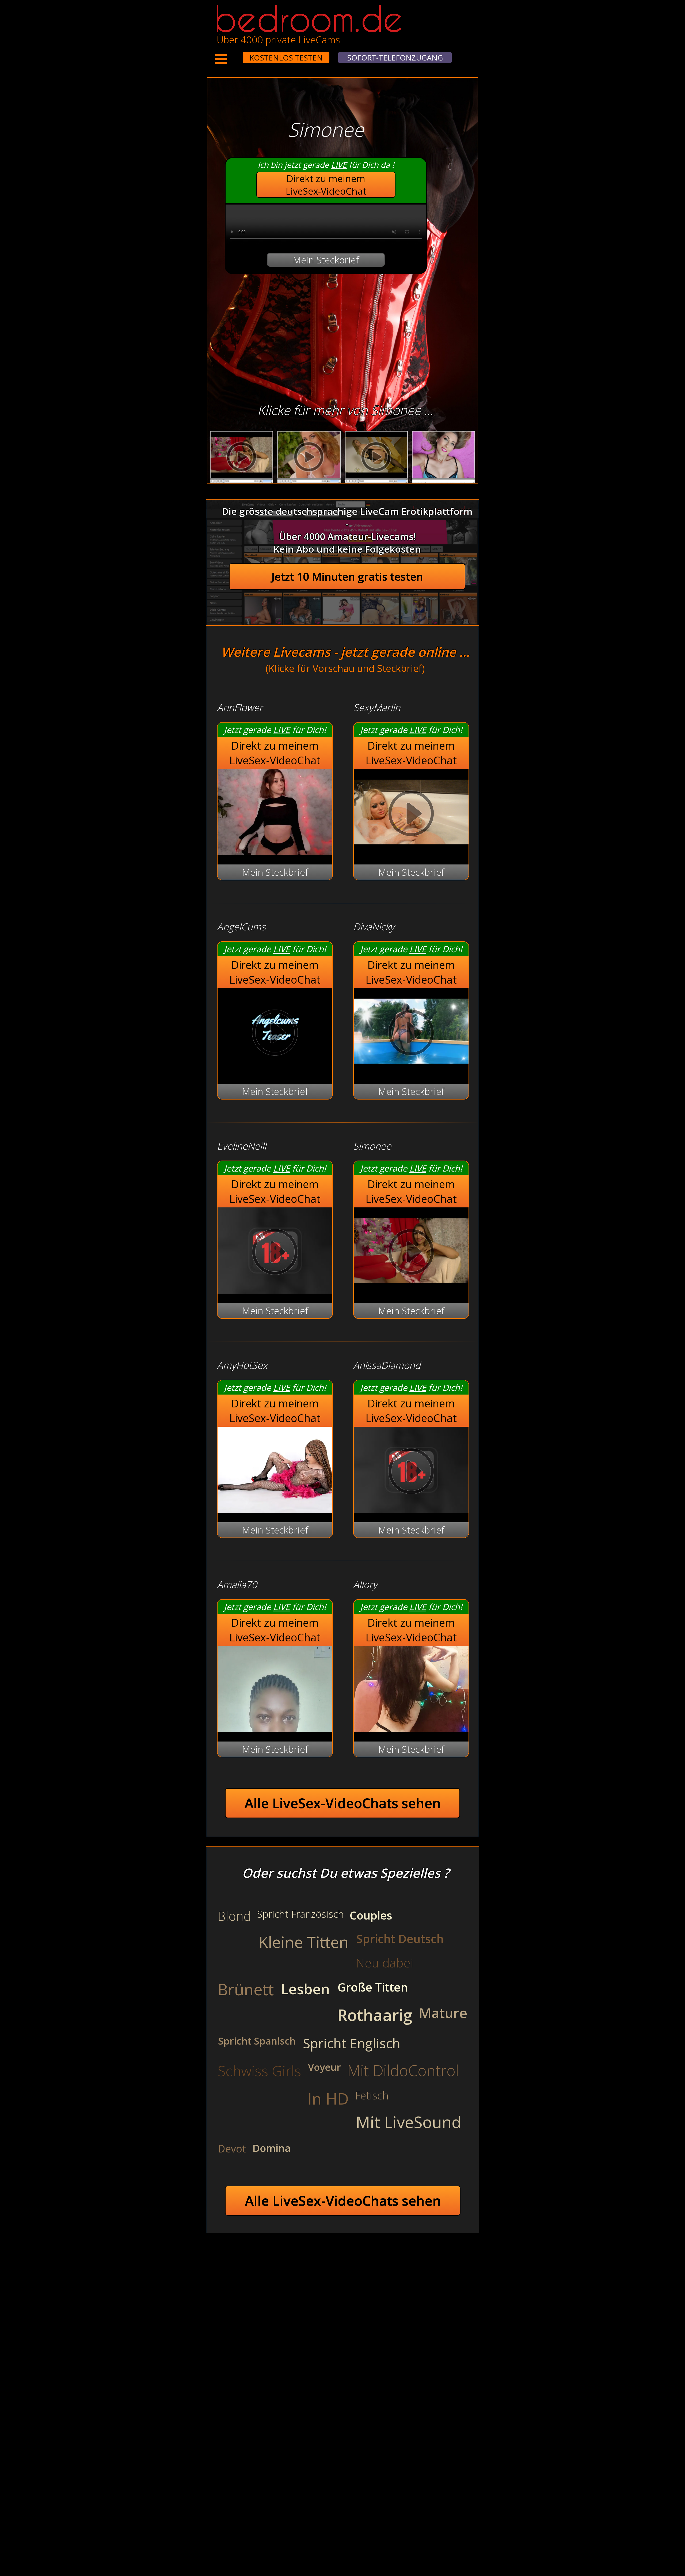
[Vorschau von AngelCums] (275, 1071)
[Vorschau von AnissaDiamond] (411, 1509)
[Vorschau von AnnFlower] (275, 851)
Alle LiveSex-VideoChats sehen (343, 1803)
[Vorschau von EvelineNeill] (275, 1290)
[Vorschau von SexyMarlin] (411, 851)
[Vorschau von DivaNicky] (411, 1071)
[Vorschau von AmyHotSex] (275, 1509)
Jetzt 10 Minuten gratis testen (347, 577)
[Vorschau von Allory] (411, 1729)
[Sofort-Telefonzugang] (238, 54)
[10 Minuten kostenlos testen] (233, 54)
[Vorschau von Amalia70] (275, 1729)
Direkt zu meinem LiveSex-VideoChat (326, 185)
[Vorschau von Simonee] (411, 1290)
